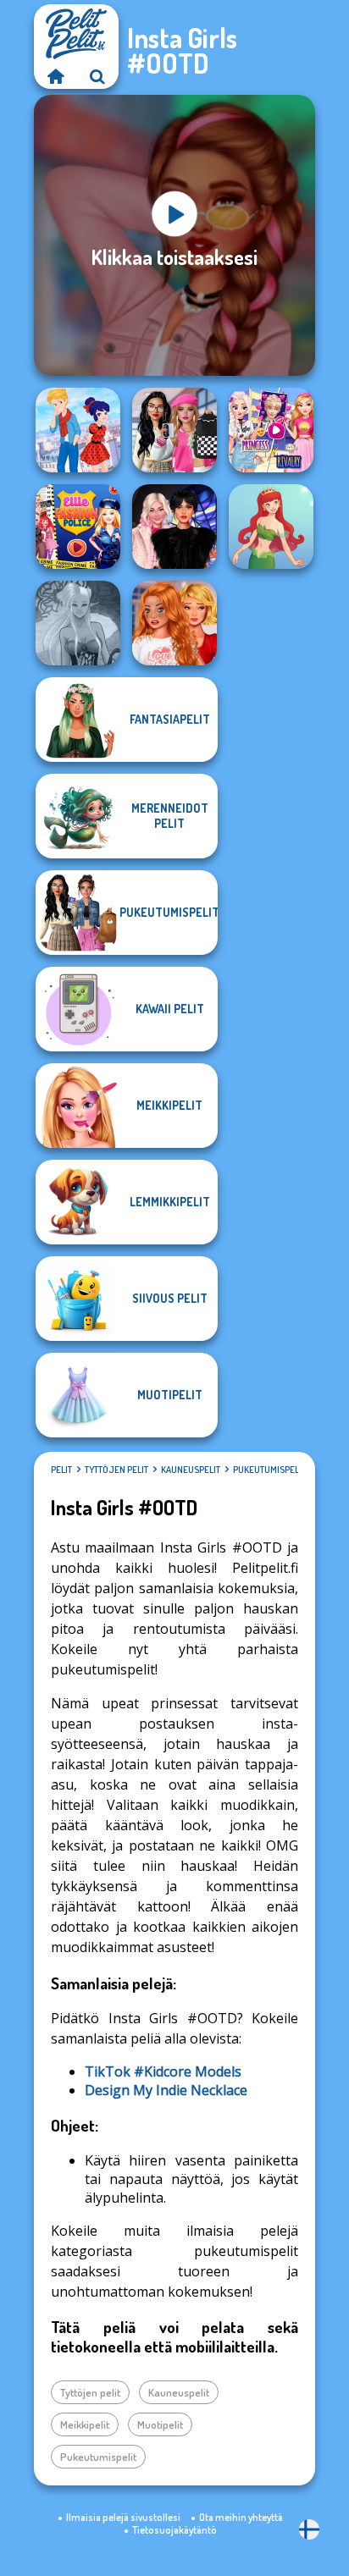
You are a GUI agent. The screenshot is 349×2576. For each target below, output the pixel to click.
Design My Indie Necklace (166, 2090)
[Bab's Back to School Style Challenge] (174, 430)
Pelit (61, 1470)
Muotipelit (160, 2424)
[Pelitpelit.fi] (55, 76)
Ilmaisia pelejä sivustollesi (123, 2517)
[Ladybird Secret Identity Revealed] (78, 430)
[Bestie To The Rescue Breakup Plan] (174, 623)
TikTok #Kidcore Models (163, 2071)
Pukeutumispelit (269, 1470)
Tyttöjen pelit (116, 1470)
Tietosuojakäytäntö (174, 2530)
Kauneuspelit (191, 1470)
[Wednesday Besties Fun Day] (174, 527)
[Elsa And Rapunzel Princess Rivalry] (271, 430)
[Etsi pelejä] (97, 76)
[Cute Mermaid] (271, 527)
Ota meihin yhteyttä (241, 2517)
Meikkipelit (85, 2424)
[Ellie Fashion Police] (78, 527)
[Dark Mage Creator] (78, 623)
